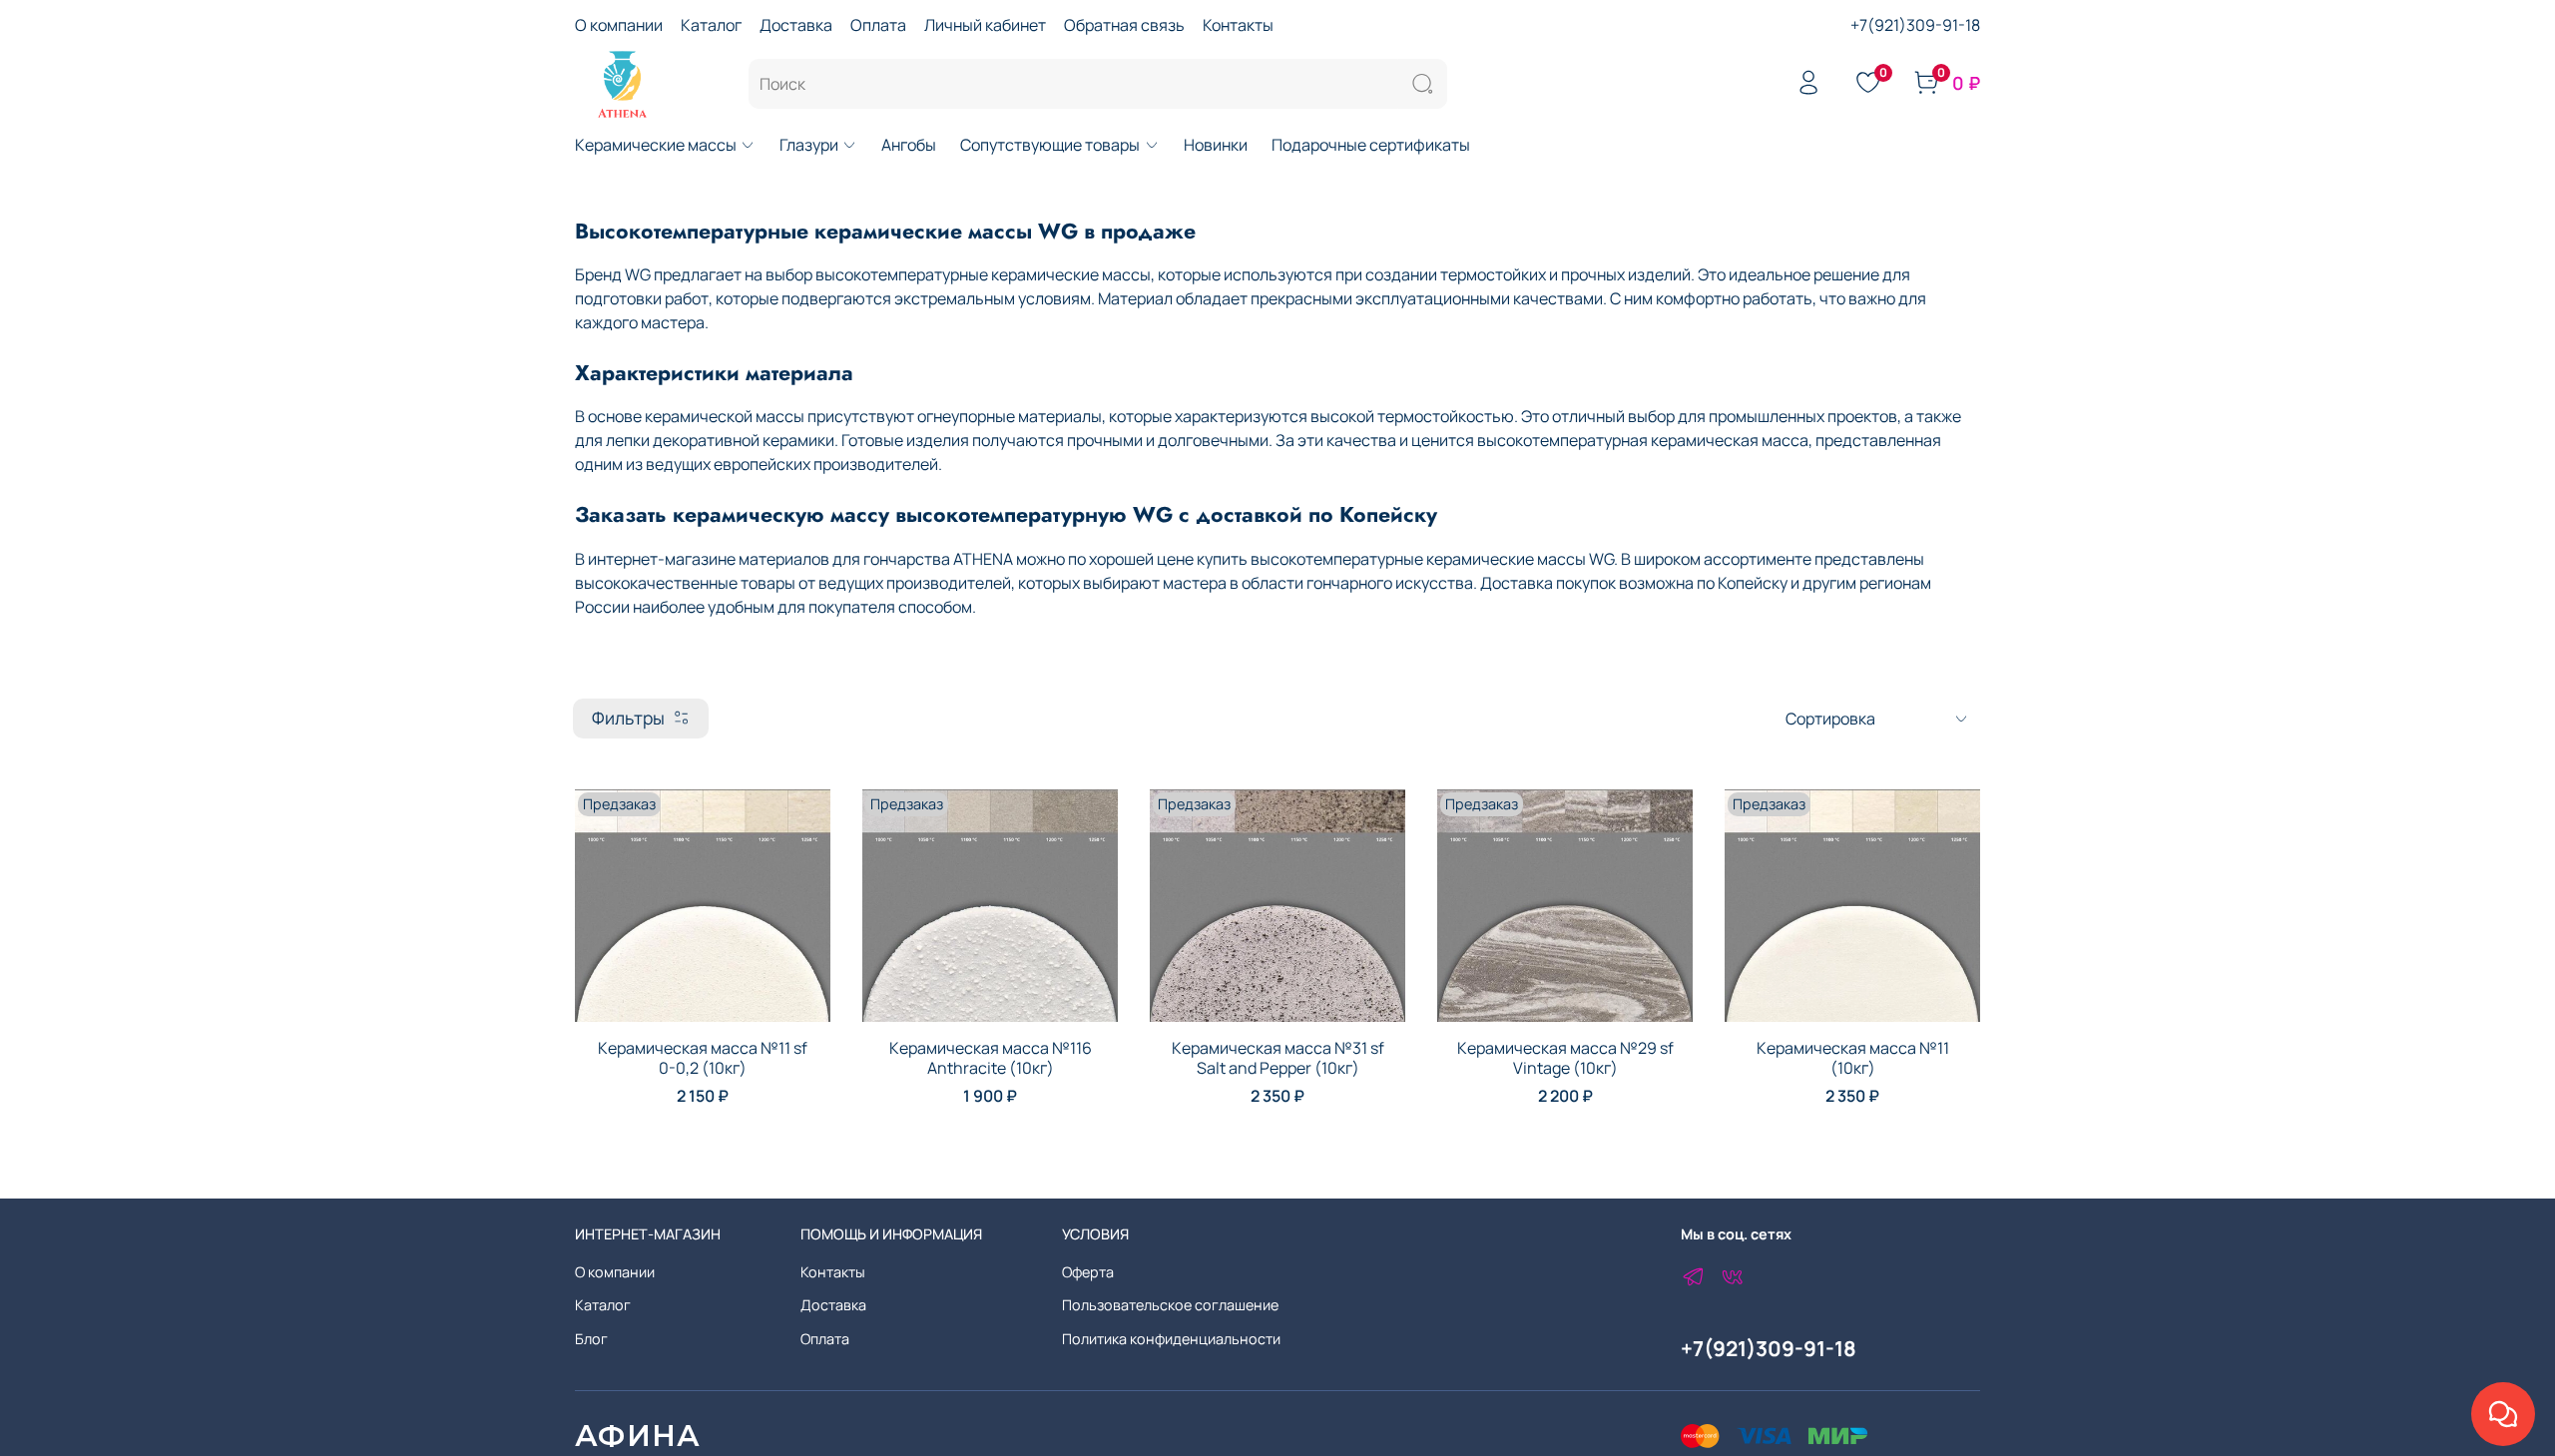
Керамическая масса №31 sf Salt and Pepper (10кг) (1278, 1058)
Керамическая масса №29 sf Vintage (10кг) (1565, 1058)
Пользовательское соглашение (1170, 1305)
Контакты (1238, 25)
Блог (591, 1339)
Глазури (809, 145)
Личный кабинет (985, 25)
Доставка (796, 25)
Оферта (1088, 1272)
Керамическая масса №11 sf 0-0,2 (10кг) (703, 1058)
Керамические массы (656, 145)
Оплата (878, 25)
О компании (619, 25)
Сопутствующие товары (1050, 145)
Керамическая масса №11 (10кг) (1853, 1058)
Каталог (711, 25)
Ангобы (909, 145)
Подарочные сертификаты (1371, 145)
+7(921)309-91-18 (1915, 25)
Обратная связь (1124, 25)
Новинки (1216, 145)
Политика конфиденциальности (1171, 1339)
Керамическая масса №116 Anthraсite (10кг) (991, 1058)
